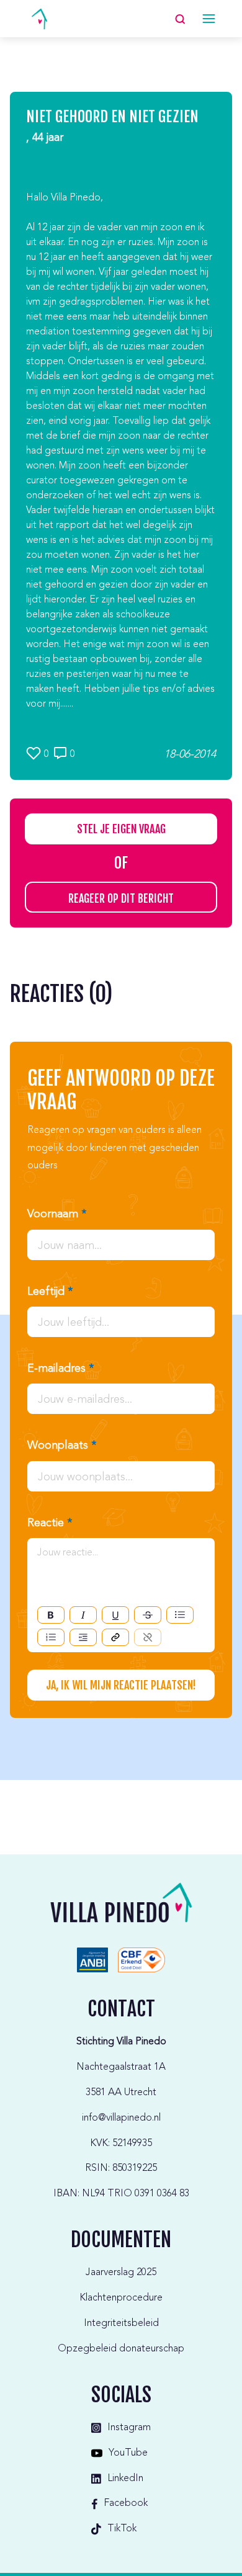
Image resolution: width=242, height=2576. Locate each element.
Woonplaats (62, 1446)
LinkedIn (125, 2479)
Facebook (126, 2503)
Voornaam (57, 1214)
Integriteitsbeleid (121, 2323)
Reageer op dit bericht (121, 898)
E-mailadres (60, 1369)
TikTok (122, 2529)
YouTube (128, 2453)
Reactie (50, 1523)
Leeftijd (50, 1292)
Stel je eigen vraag (121, 829)
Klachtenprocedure (121, 2298)
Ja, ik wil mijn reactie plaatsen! (121, 1685)
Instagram (129, 2428)
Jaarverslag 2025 (121, 2273)
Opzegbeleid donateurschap (121, 2349)
